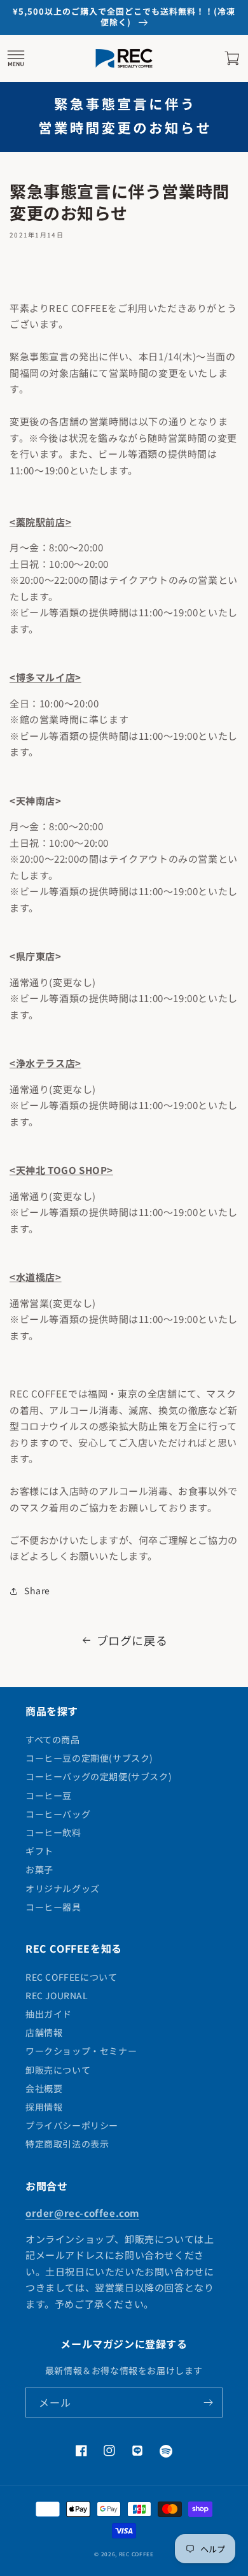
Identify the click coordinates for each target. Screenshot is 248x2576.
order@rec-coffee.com (82, 2213)
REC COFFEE (136, 2554)
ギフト (39, 1851)
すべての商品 (53, 1739)
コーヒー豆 (49, 1795)
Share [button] (37, 1590)
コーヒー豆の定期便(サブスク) (89, 1758)
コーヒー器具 (53, 1907)
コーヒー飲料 (53, 1832)
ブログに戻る (132, 1640)
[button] (16, 59)
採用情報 (44, 2107)
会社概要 (44, 2088)
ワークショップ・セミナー (81, 2051)
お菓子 (39, 1869)
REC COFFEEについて (71, 1977)
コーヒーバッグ (58, 1814)
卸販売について (58, 2070)
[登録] (208, 2403)
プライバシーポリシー (72, 2125)
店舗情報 (44, 2032)
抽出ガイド (49, 2014)
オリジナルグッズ (63, 1888)
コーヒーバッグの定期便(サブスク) (99, 1776)
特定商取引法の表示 (67, 2144)
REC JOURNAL (57, 1995)
